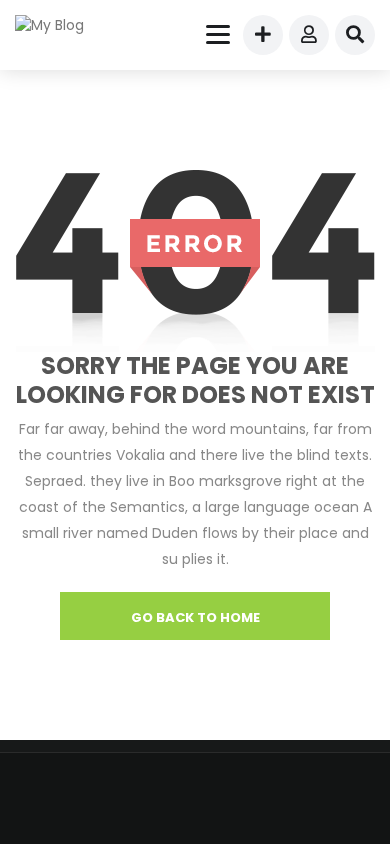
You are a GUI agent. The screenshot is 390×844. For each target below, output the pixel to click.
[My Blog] (62, 25)
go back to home (195, 617)
